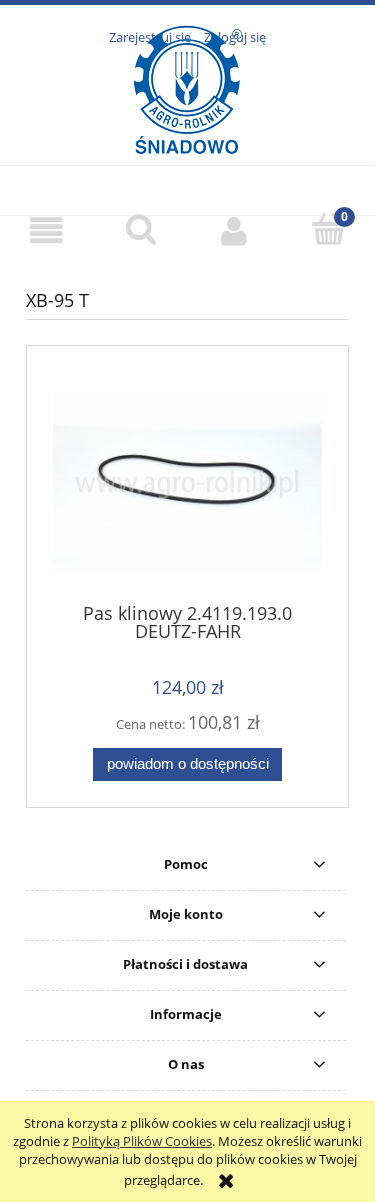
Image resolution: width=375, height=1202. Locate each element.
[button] (47, 230)
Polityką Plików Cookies (142, 1141)
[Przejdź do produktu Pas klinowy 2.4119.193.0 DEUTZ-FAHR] (187, 481)
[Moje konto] (235, 230)
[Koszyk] (328, 229)
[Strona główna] (187, 129)
